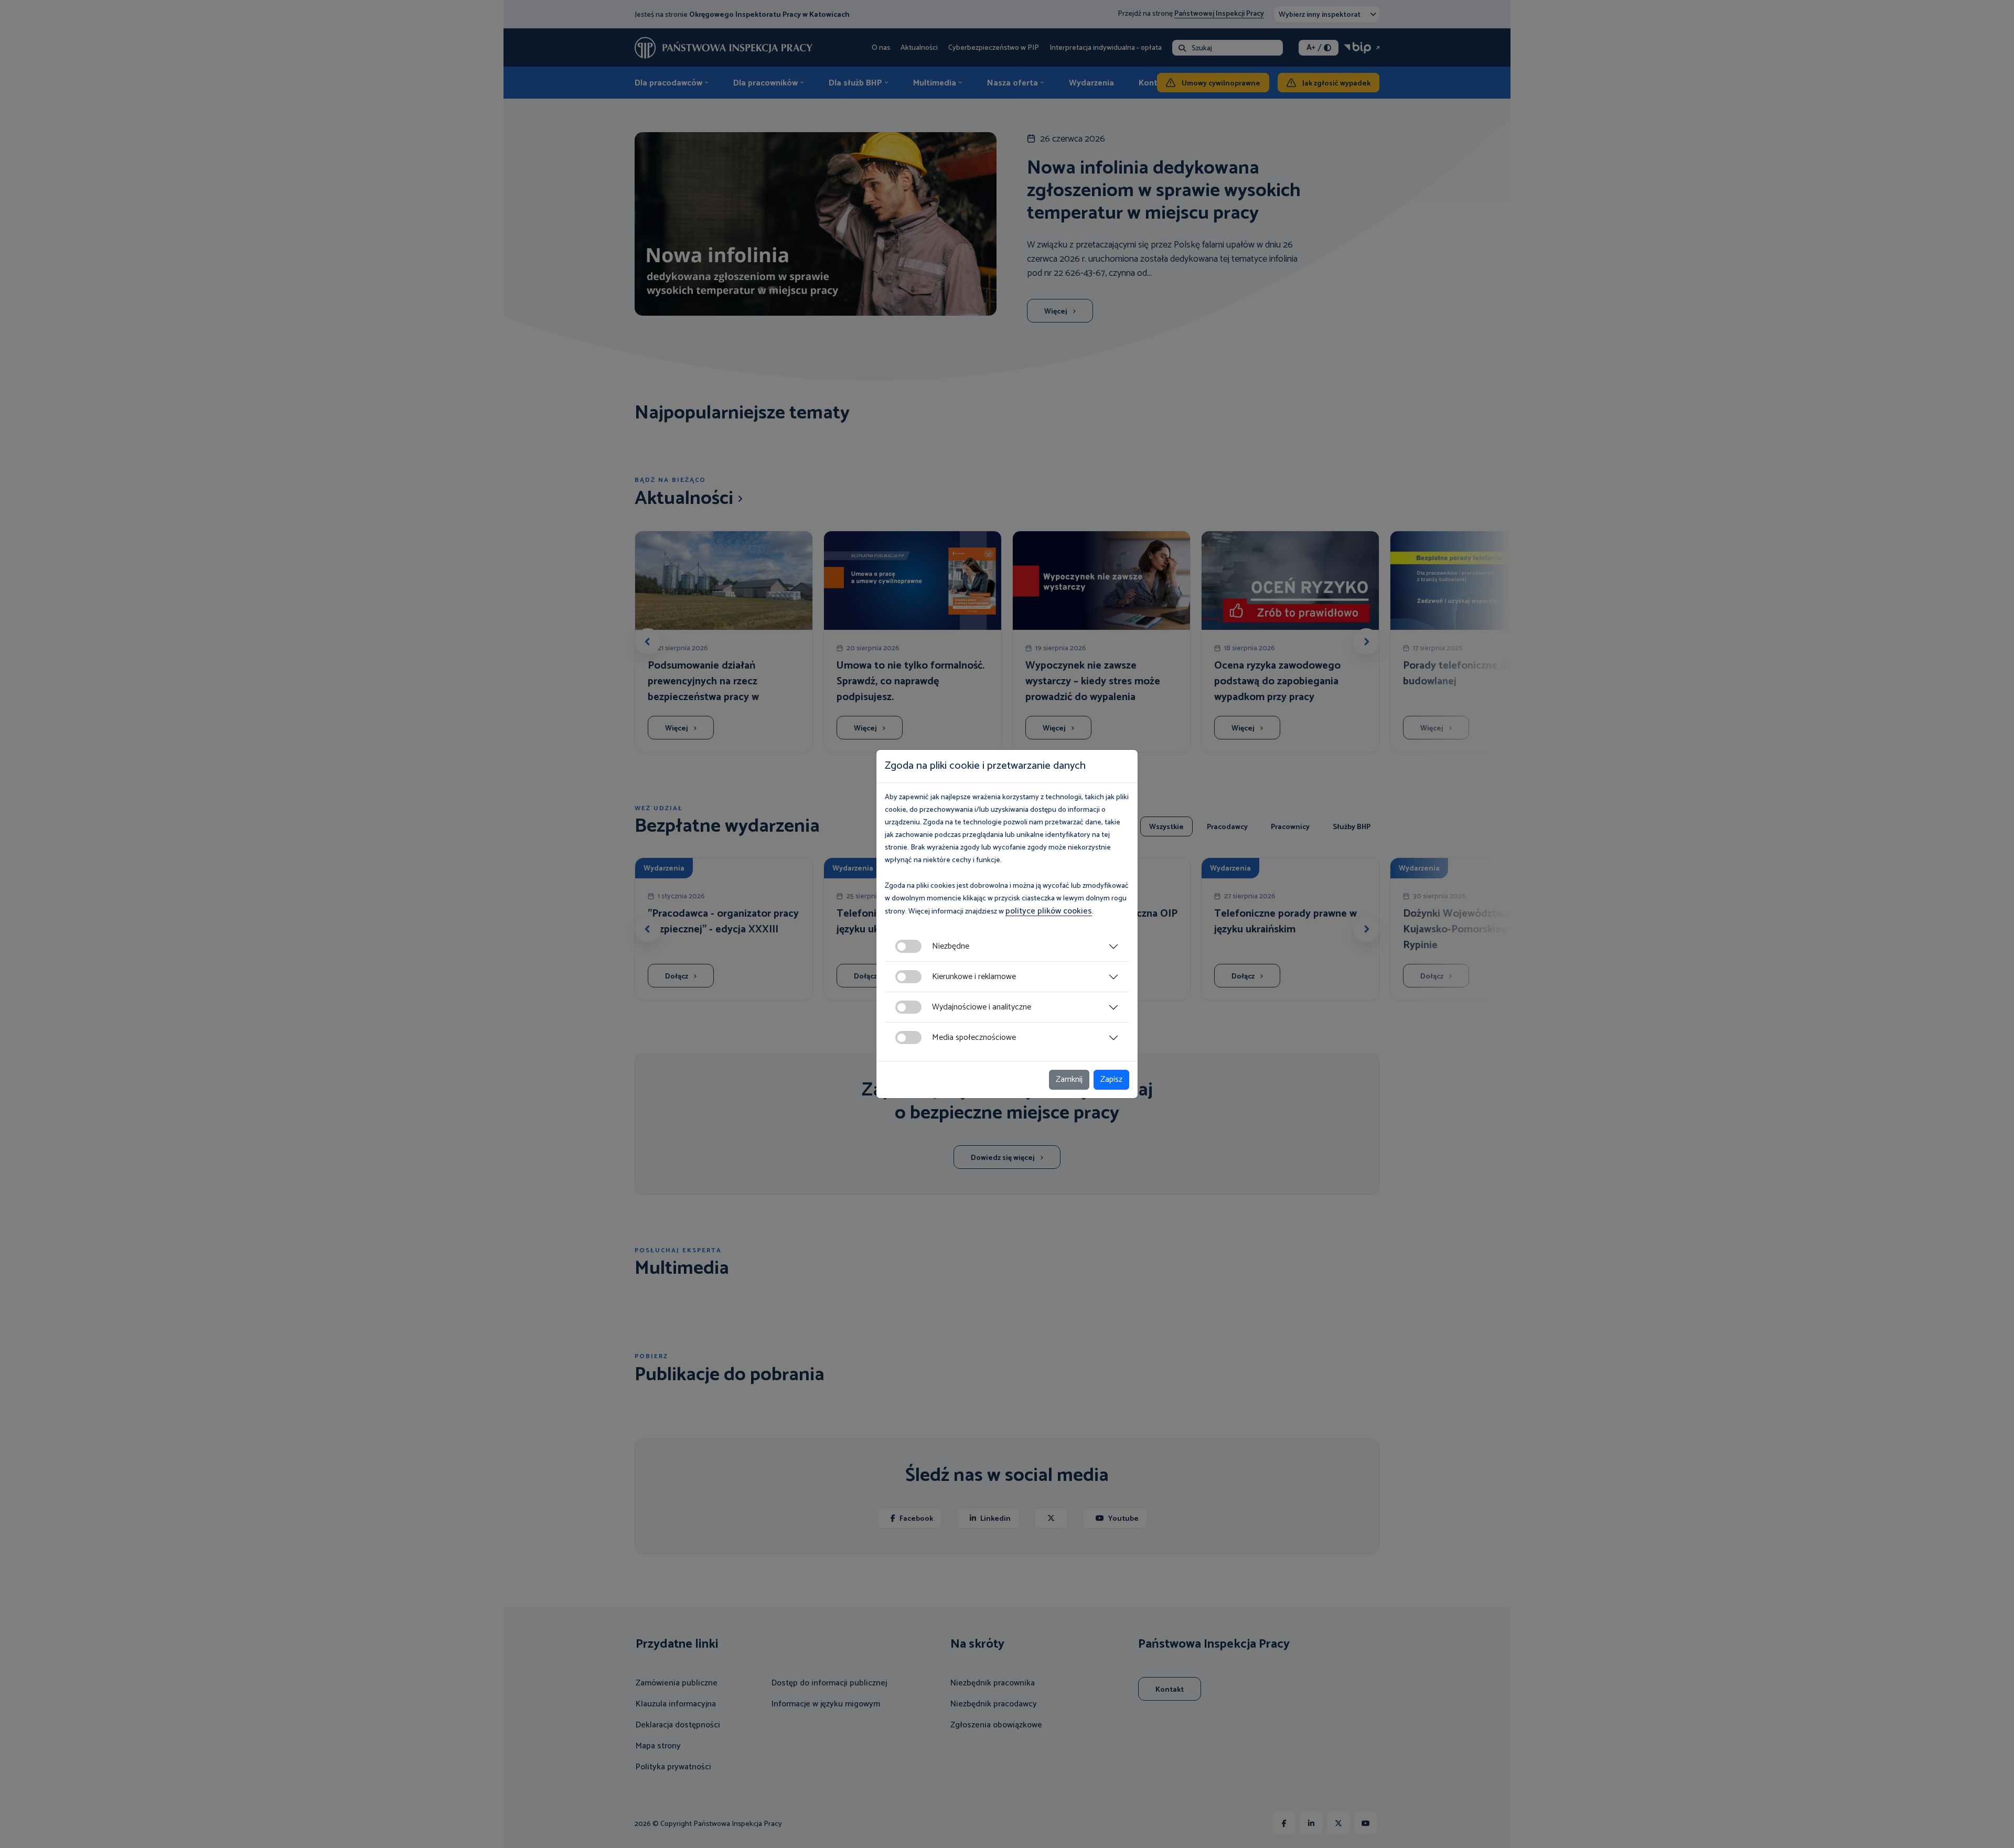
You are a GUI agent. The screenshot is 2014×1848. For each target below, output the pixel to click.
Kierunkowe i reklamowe (974, 977)
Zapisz (1111, 1079)
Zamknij (1069, 1079)
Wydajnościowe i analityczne (982, 1007)
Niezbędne (951, 946)
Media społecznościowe (974, 1038)
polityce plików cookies (1049, 911)
